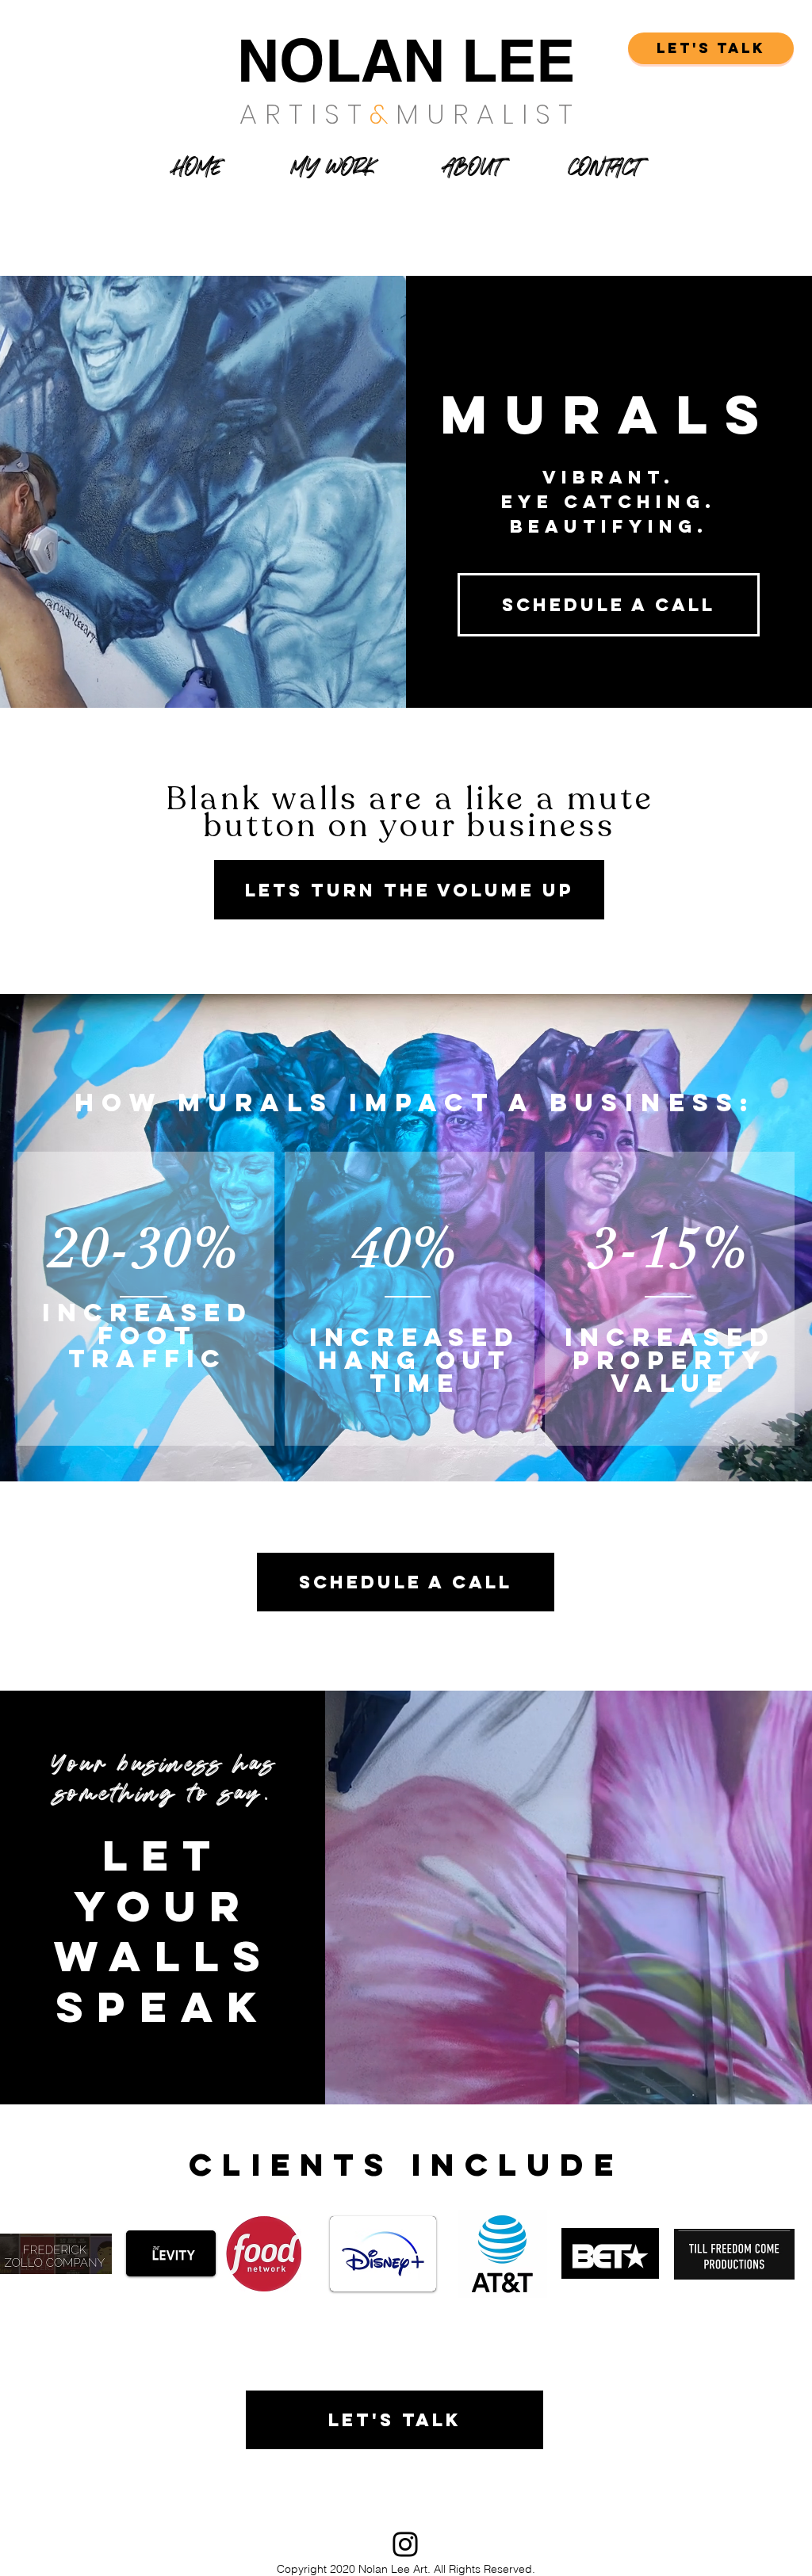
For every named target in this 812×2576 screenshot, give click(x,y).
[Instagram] (405, 2544)
